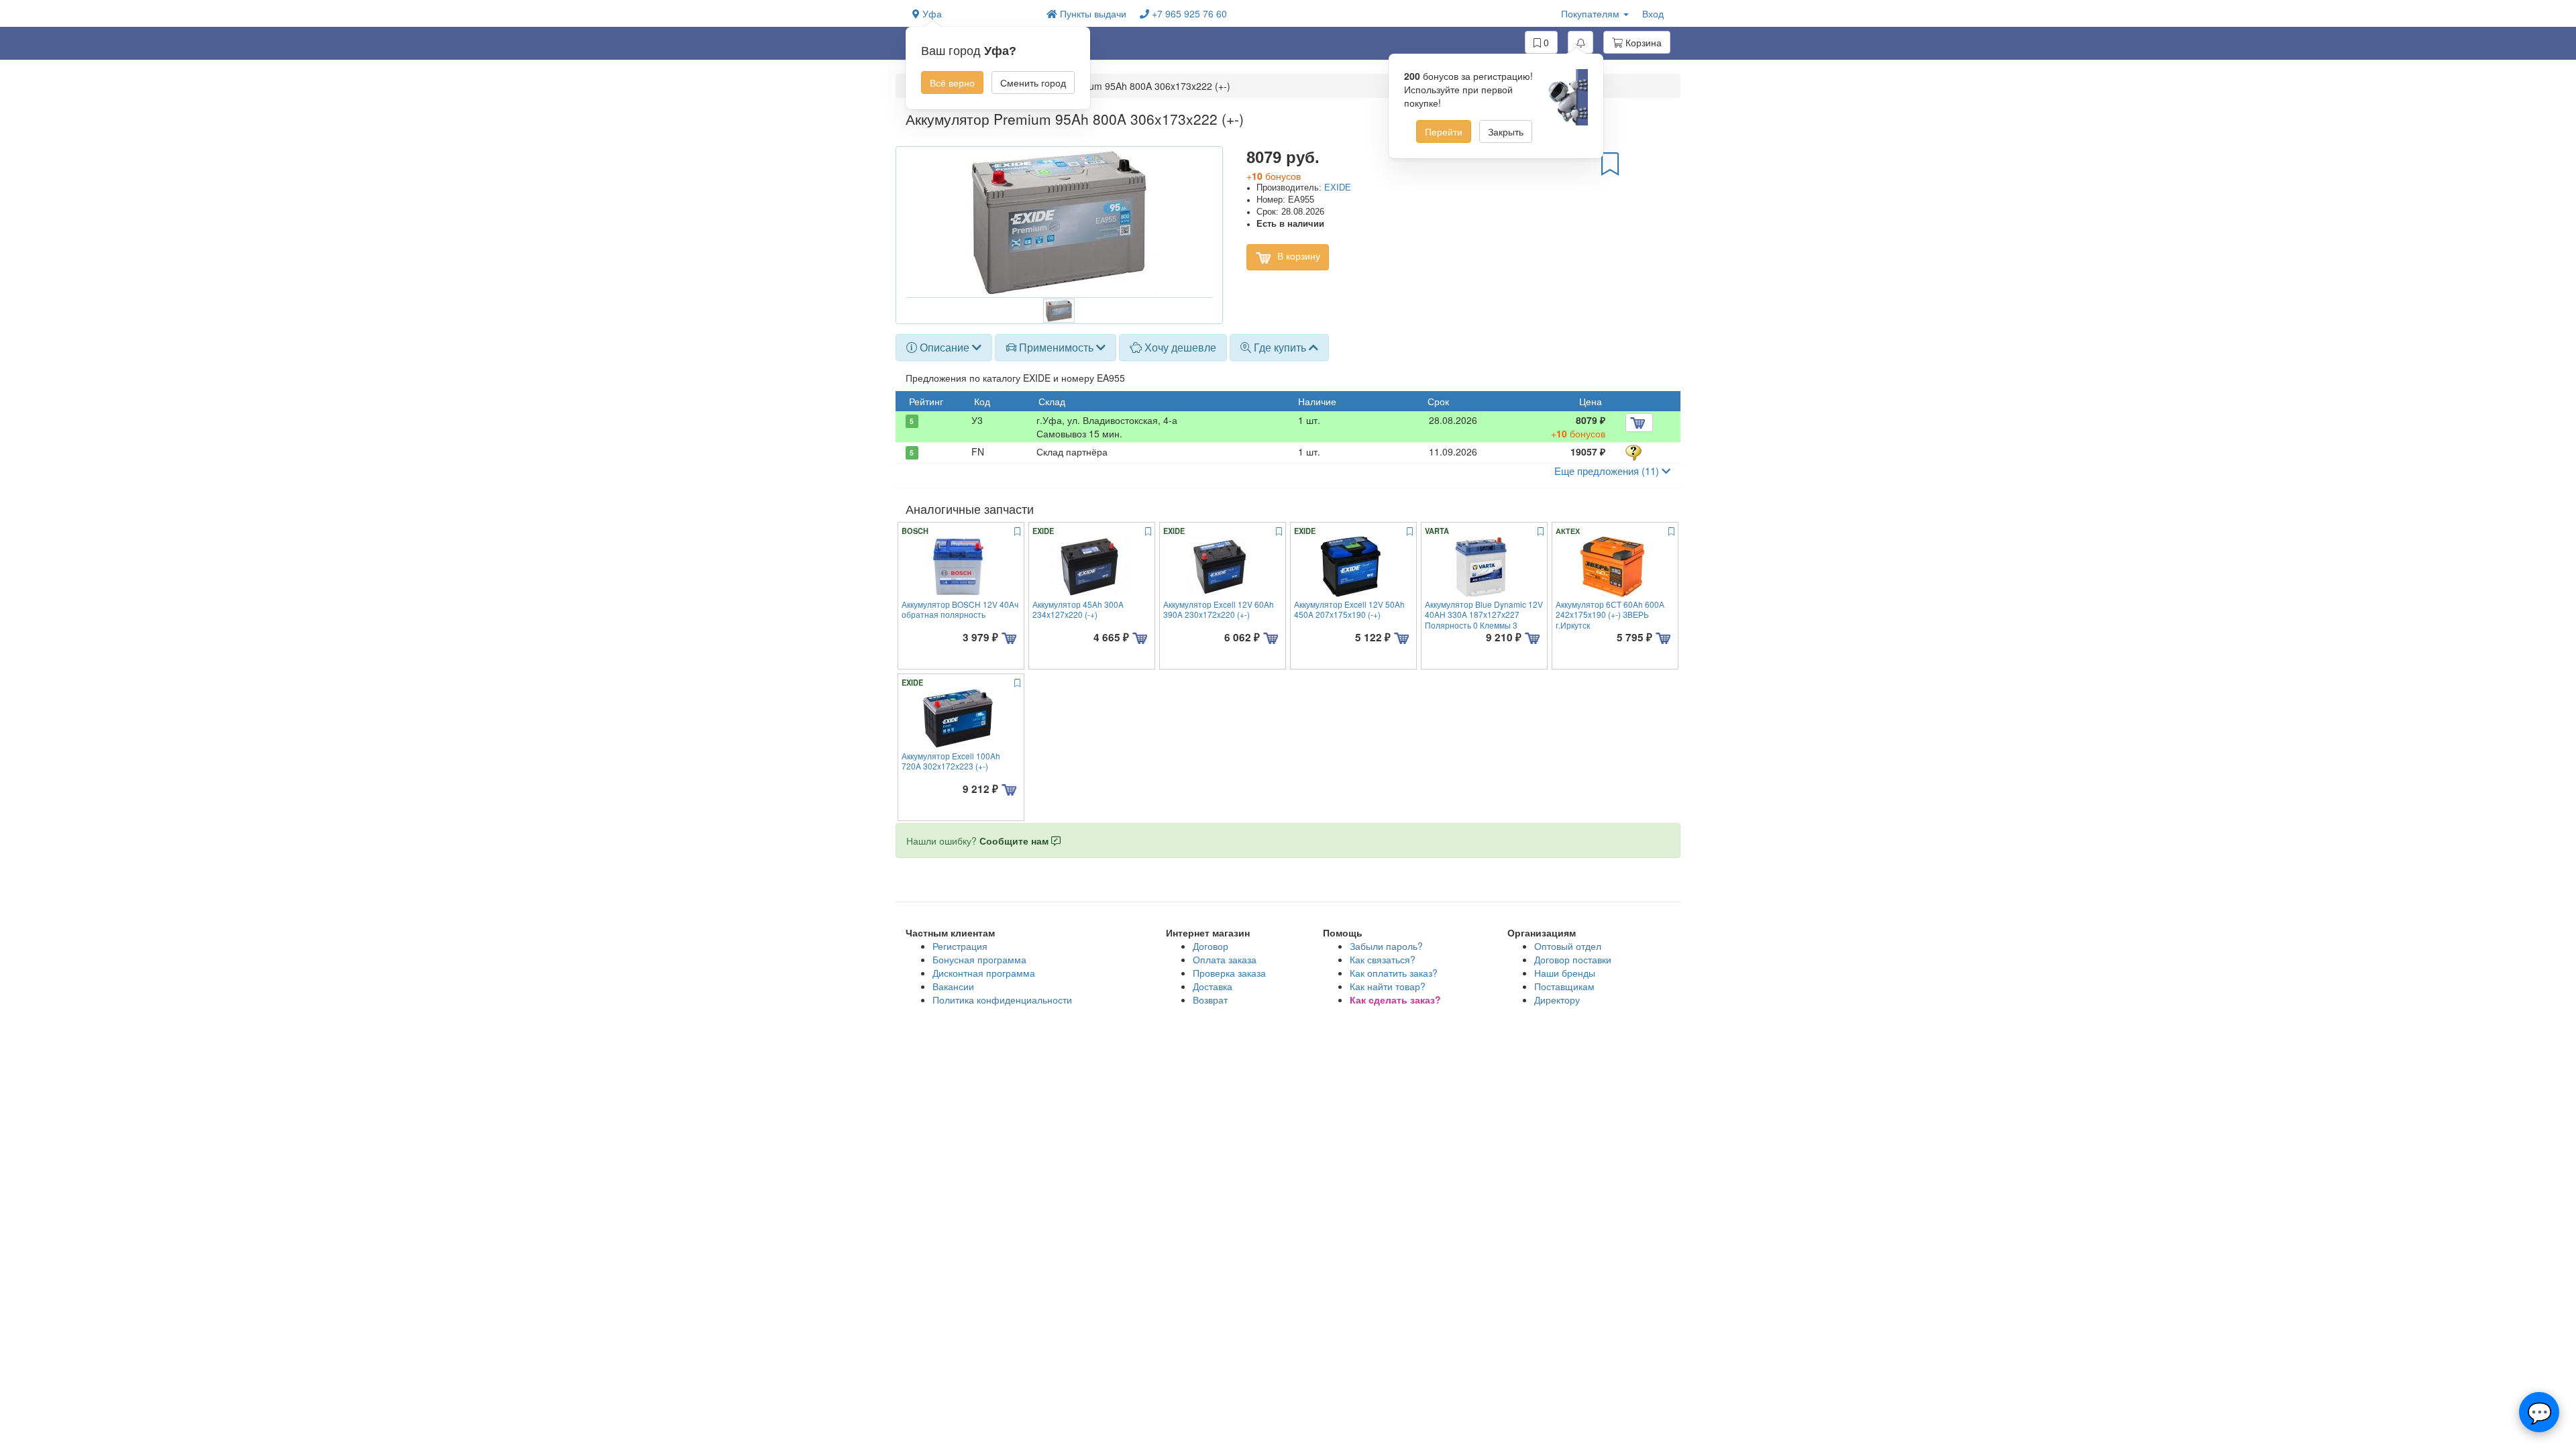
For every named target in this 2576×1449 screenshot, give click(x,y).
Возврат (1210, 1000)
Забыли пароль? (1386, 946)
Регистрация (960, 946)
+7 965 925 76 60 (1188, 13)
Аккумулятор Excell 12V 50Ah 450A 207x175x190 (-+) (1349, 609)
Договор (1211, 946)
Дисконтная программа (984, 973)
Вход (1653, 13)
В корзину (1297, 256)
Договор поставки (1573, 959)
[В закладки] (1610, 163)
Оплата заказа (1225, 959)
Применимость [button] (1056, 347)
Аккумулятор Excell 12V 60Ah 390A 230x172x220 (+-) (1219, 609)
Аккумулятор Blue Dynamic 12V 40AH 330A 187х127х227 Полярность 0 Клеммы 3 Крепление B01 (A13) (1484, 620)
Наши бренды (1565, 973)
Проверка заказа (1229, 973)
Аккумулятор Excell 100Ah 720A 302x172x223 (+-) (951, 761)
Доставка (1213, 986)
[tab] (944, 347)
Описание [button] (945, 347)
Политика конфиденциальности (1002, 1000)
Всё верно (952, 83)
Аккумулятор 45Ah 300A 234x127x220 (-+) (1078, 609)
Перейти (1444, 131)
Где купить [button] (1280, 347)
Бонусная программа (979, 959)
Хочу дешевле (1179, 347)
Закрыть (1506, 131)
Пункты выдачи (1092, 13)
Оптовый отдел (1568, 946)
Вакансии (953, 986)
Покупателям (1592, 13)
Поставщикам (1564, 986)
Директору (1557, 1000)
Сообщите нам (1015, 841)
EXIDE (1338, 188)
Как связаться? (1383, 959)
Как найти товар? (1388, 986)
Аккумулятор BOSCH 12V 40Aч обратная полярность (960, 609)
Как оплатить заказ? (1394, 973)
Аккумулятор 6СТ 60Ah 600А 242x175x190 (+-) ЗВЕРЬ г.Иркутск (1610, 614)
